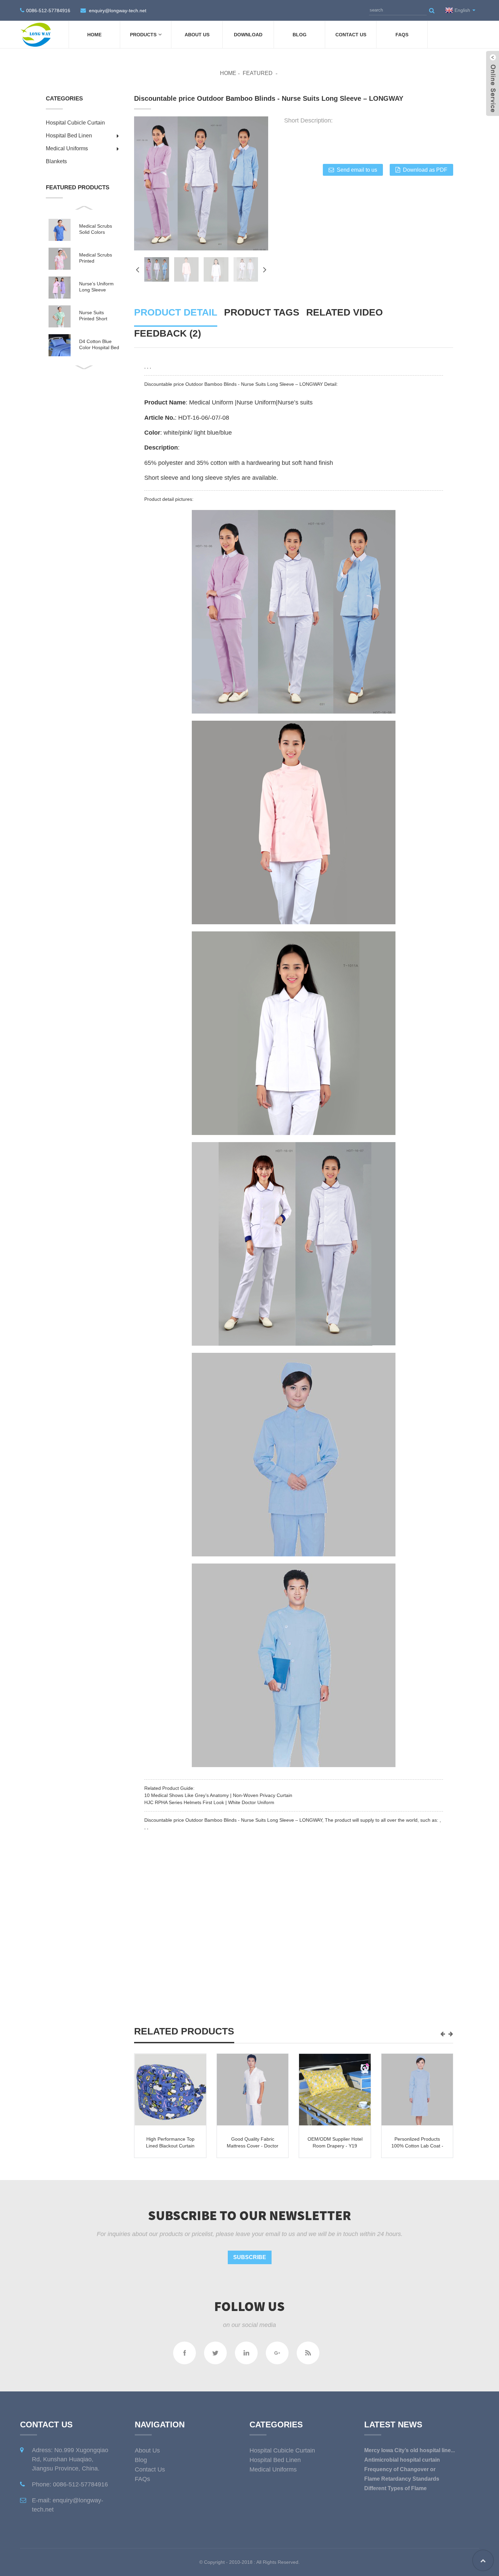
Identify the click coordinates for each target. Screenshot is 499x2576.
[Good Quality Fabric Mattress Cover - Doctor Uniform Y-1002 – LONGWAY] (253, 2090)
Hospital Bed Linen (69, 136)
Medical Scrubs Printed (96, 258)
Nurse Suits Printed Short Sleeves (93, 316)
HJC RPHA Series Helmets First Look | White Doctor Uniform (209, 1802)
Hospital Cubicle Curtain (75, 123)
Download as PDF (425, 170)
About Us (197, 35)
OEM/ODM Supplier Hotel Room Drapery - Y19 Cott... (335, 2146)
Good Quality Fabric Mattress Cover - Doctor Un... (253, 2146)
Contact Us (351, 35)
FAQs (402, 35)
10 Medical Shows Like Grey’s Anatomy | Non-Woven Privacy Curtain (218, 1795)
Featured (258, 73)
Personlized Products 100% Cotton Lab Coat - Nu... (417, 2146)
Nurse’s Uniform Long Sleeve (96, 287)
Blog (300, 35)
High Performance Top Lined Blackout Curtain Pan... (170, 2146)
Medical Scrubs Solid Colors (96, 229)
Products (143, 35)
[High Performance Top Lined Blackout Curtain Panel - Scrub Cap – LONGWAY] (170, 2090)
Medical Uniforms (67, 148)
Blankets (56, 161)
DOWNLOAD (248, 35)
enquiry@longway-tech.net (118, 11)
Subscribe (250, 2257)
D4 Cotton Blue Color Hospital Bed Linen (99, 345)
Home (94, 35)
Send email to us (357, 170)
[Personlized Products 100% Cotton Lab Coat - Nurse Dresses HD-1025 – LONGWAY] (417, 2090)
